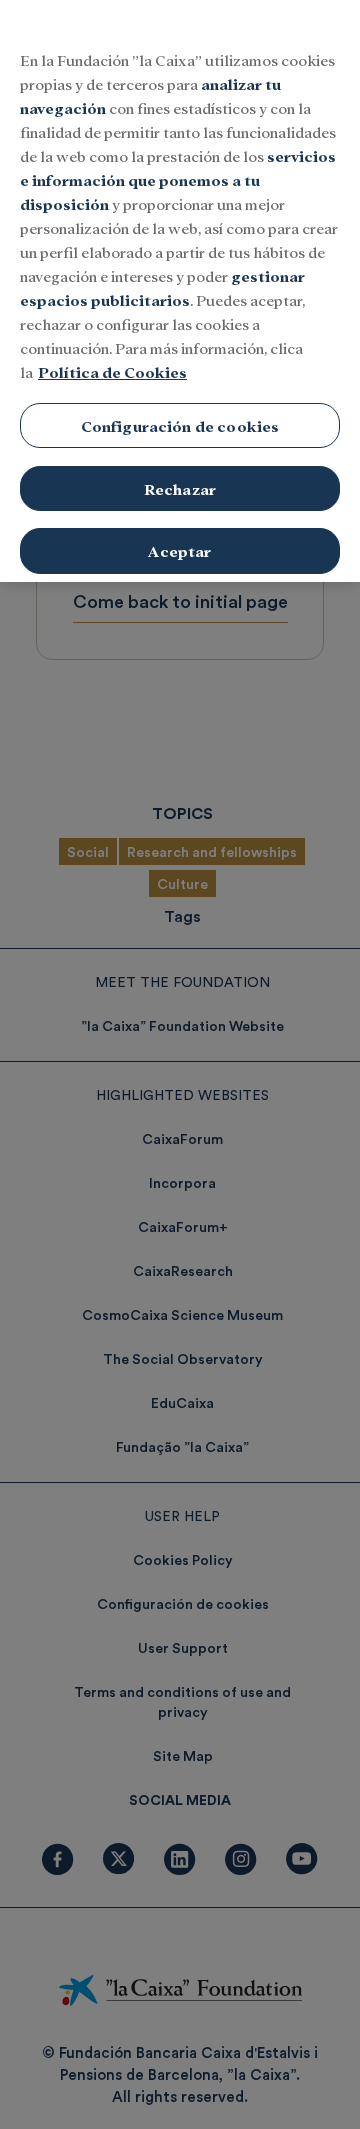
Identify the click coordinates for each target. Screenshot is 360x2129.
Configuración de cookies (180, 425)
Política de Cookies (112, 371)
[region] (180, 291)
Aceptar (179, 550)
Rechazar (180, 488)
